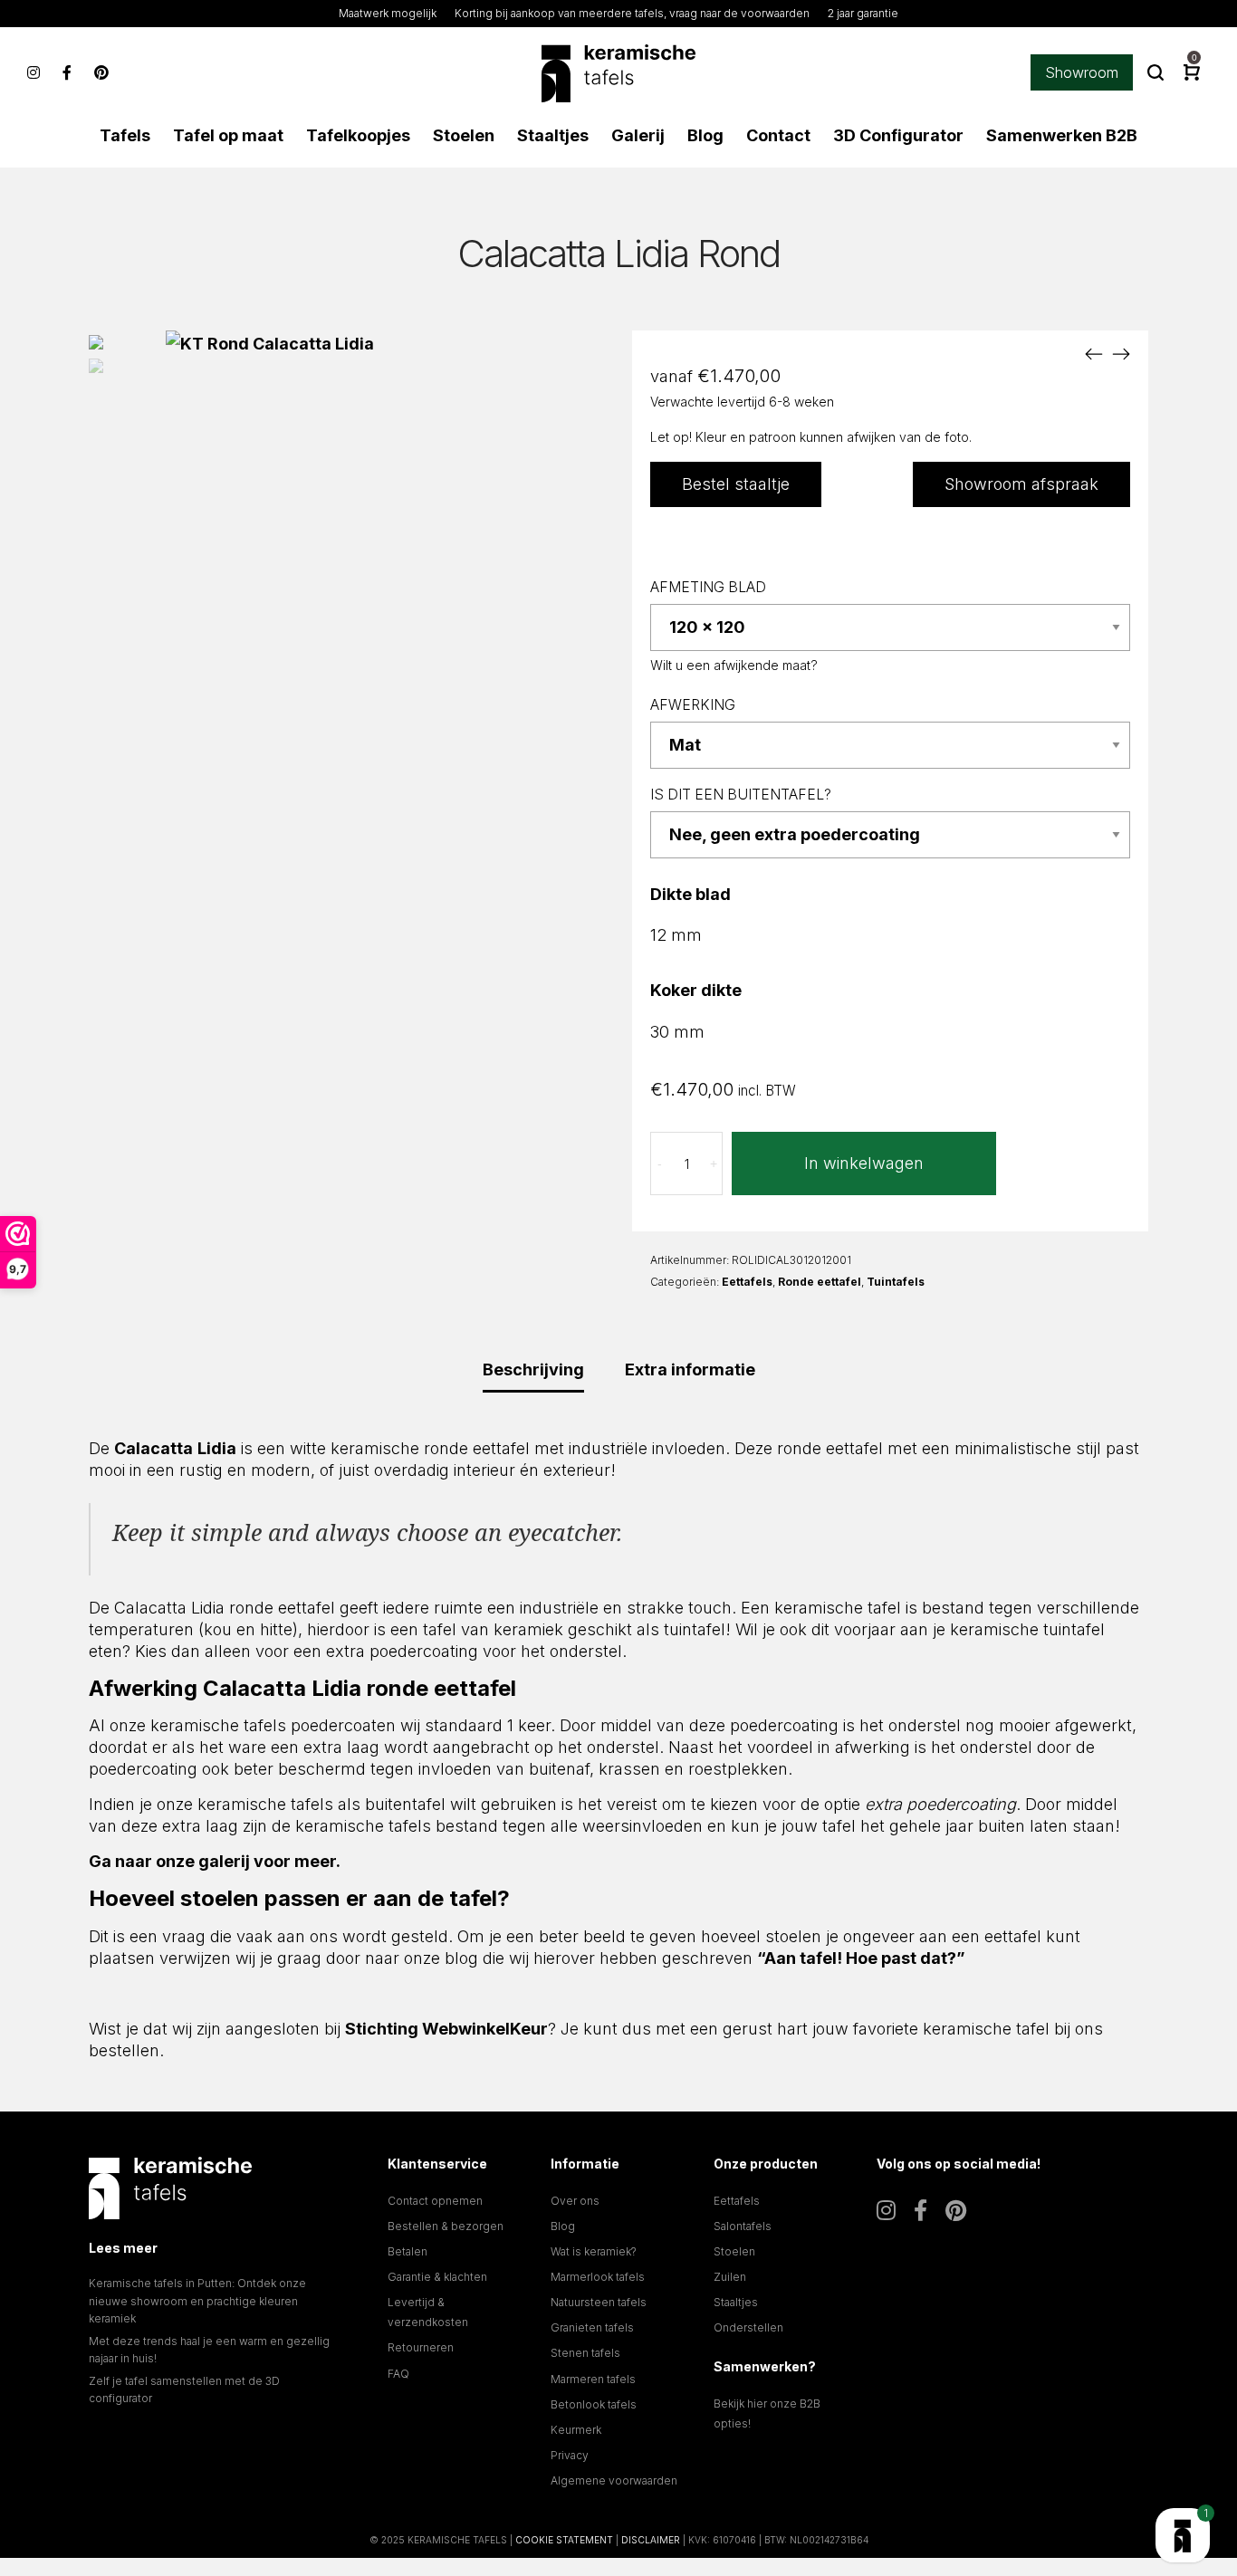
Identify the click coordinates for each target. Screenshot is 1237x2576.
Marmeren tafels (593, 2379)
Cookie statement (564, 2540)
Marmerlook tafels (598, 2277)
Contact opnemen (435, 2201)
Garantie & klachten (437, 2277)
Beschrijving (533, 1369)
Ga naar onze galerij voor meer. (215, 1861)
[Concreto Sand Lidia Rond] (1094, 353)
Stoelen (734, 2251)
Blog (563, 2226)
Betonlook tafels (594, 2404)
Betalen (408, 2251)
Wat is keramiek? (594, 2251)
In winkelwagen (864, 1163)
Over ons (575, 2201)
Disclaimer (651, 2540)
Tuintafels (896, 1282)
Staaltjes (736, 2302)
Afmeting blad (708, 587)
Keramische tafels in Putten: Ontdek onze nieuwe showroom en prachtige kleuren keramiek (197, 2300)
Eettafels (747, 1282)
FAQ (398, 2374)
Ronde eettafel (820, 1282)
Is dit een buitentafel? (741, 795)
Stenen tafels (585, 2353)
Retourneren (421, 2347)
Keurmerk (576, 2430)
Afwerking (693, 705)
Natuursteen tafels (599, 2302)
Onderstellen (748, 2327)
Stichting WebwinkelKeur (446, 2029)
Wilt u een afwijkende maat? (734, 665)
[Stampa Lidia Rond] (1121, 353)
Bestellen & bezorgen (446, 2226)
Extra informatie (690, 1369)
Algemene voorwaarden (614, 2480)
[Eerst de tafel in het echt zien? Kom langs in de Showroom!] (1183, 2535)
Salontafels (743, 2226)
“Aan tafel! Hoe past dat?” (861, 1958)
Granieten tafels (592, 2327)
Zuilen (730, 2277)
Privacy (570, 2455)
